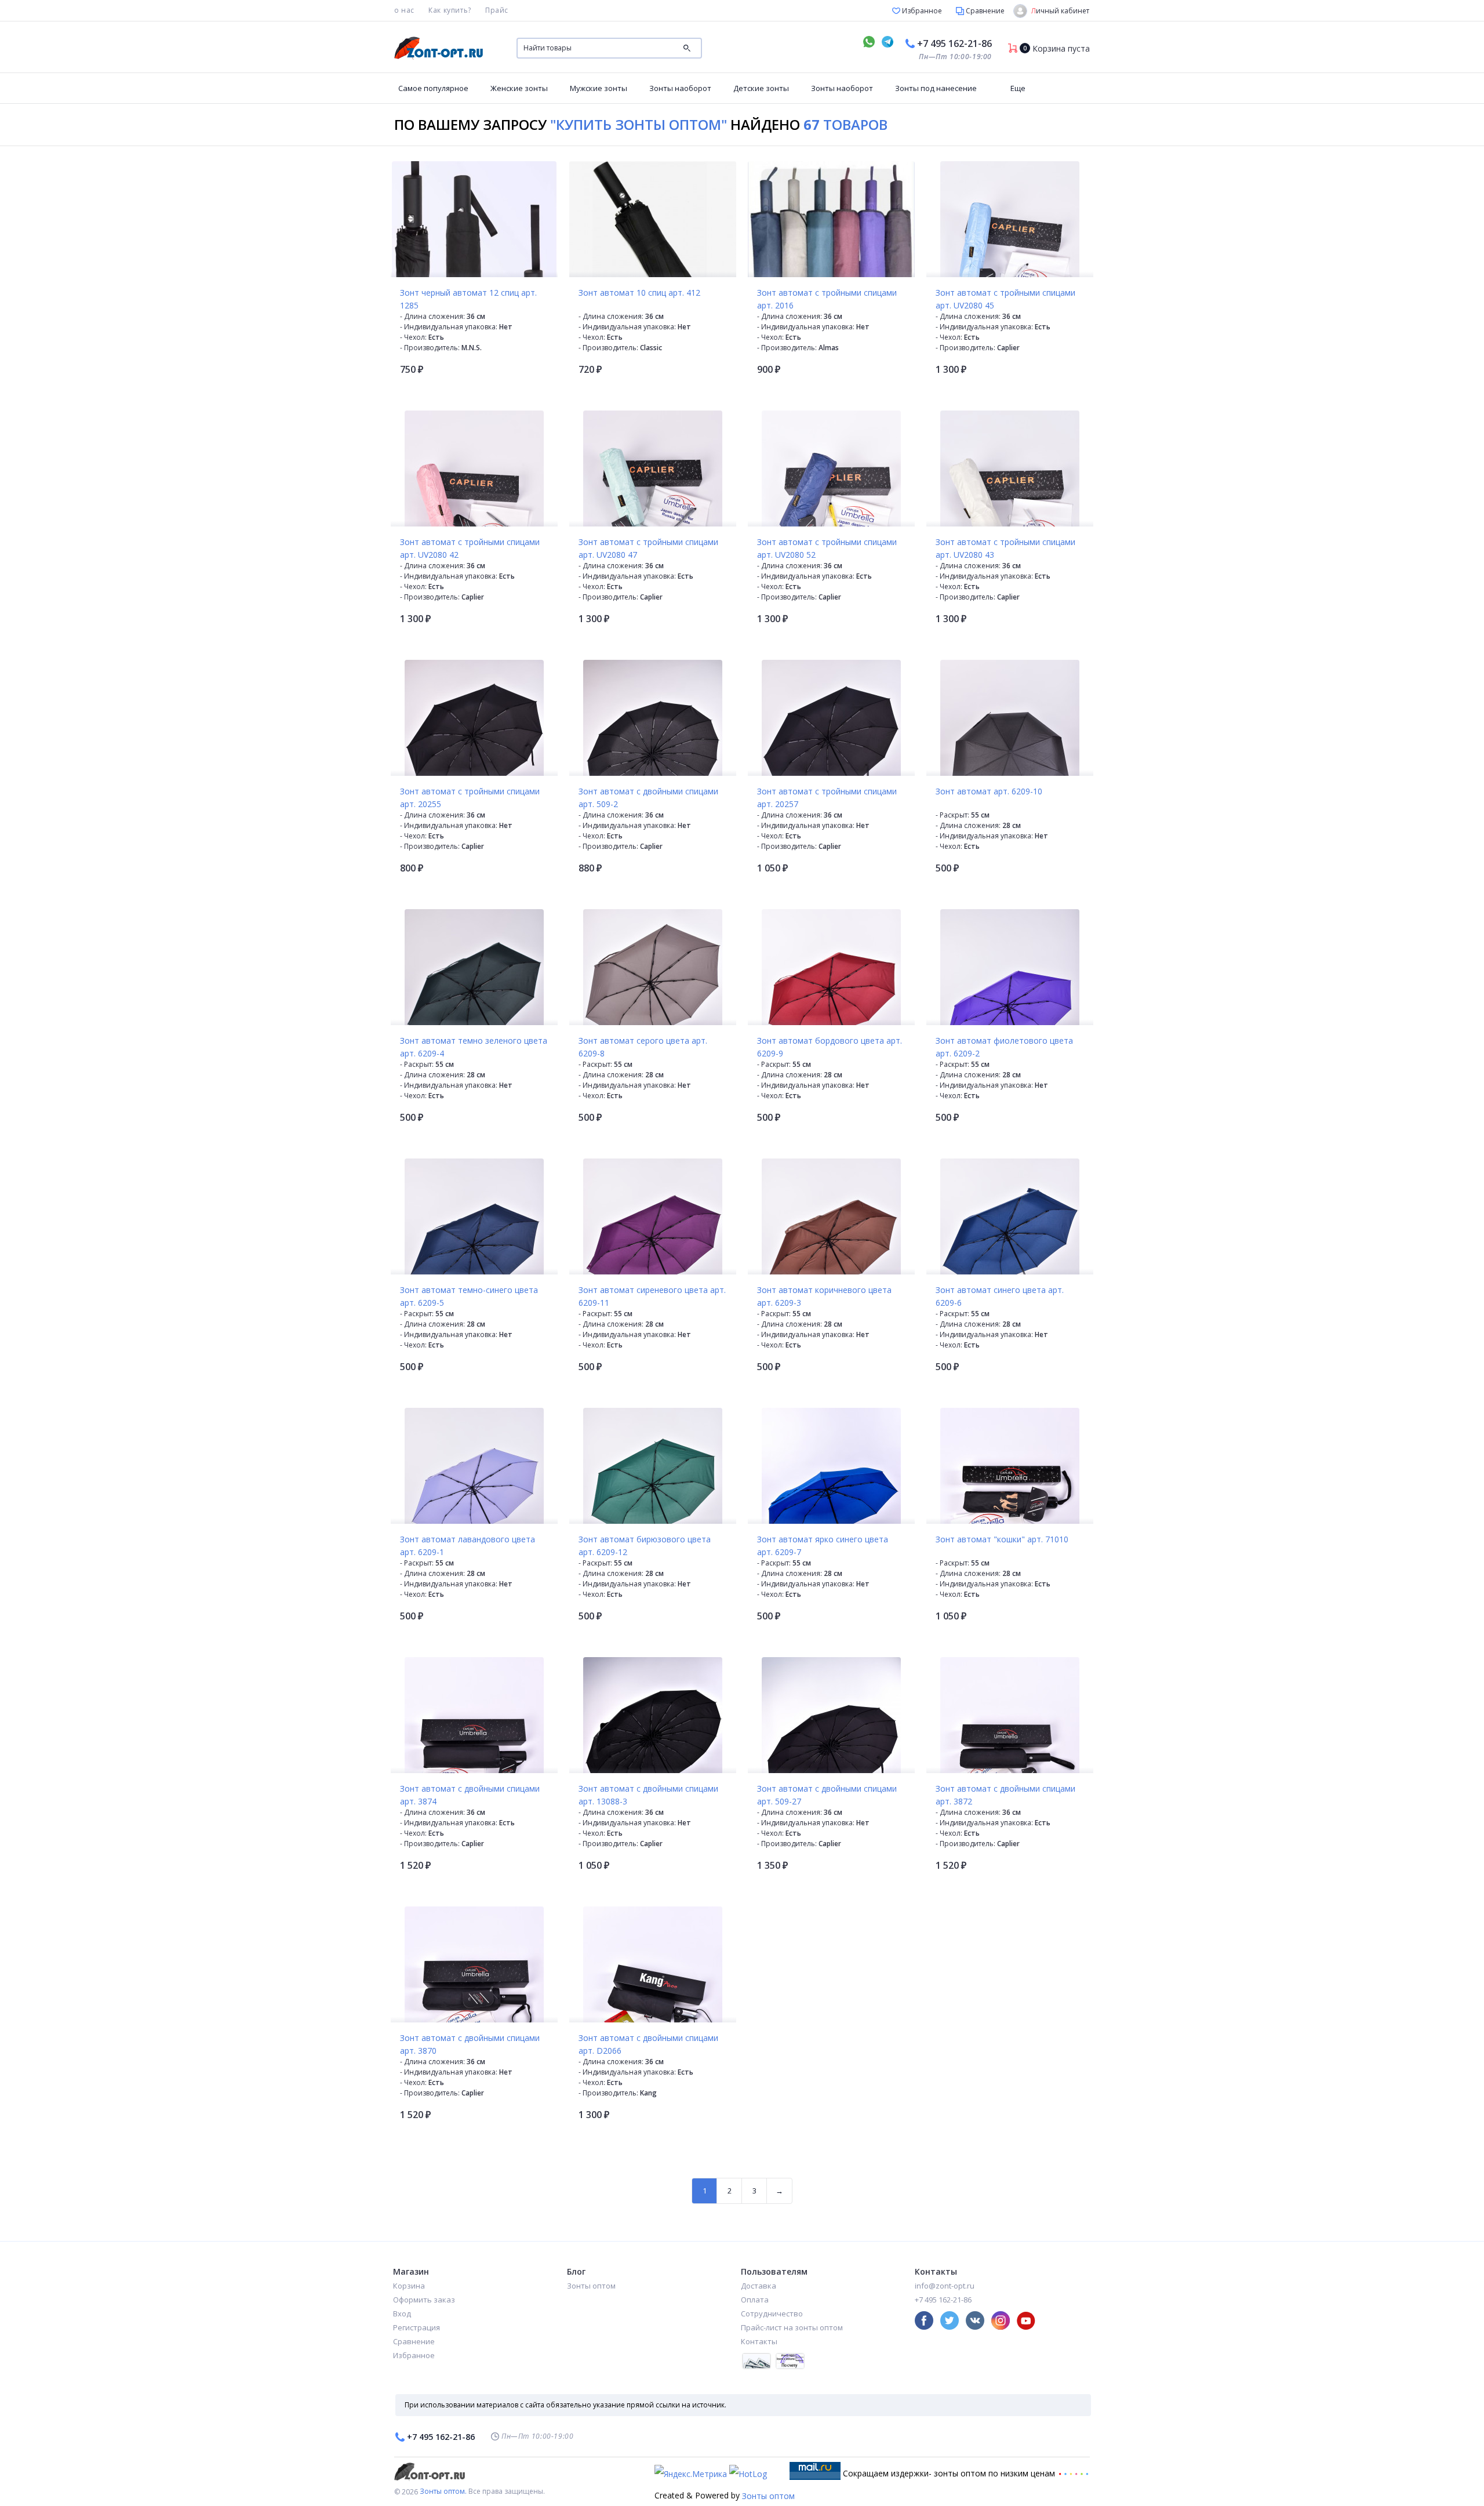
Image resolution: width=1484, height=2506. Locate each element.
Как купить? (450, 10)
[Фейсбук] (924, 2320)
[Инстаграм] (1001, 2320)
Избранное (921, 11)
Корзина (409, 2286)
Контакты (759, 2341)
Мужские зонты (599, 88)
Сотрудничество (772, 2313)
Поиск (687, 48)
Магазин (411, 2271)
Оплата (755, 2300)
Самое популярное (433, 88)
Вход (402, 2313)
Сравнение (984, 11)
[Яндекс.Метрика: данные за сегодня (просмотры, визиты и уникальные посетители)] (691, 2474)
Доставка (759, 2286)
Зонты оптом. (443, 2491)
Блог (576, 2271)
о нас (404, 10)
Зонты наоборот (680, 88)
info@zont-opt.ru (945, 2286)
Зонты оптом (591, 2286)
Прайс (497, 10)
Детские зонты (761, 88)
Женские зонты (519, 88)
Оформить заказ (424, 2300)
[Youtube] (1026, 2320)
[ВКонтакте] (975, 2320)
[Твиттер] (950, 2320)
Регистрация (417, 2327)
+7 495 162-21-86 (954, 43)
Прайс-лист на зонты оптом (792, 2327)
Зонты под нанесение (936, 88)
